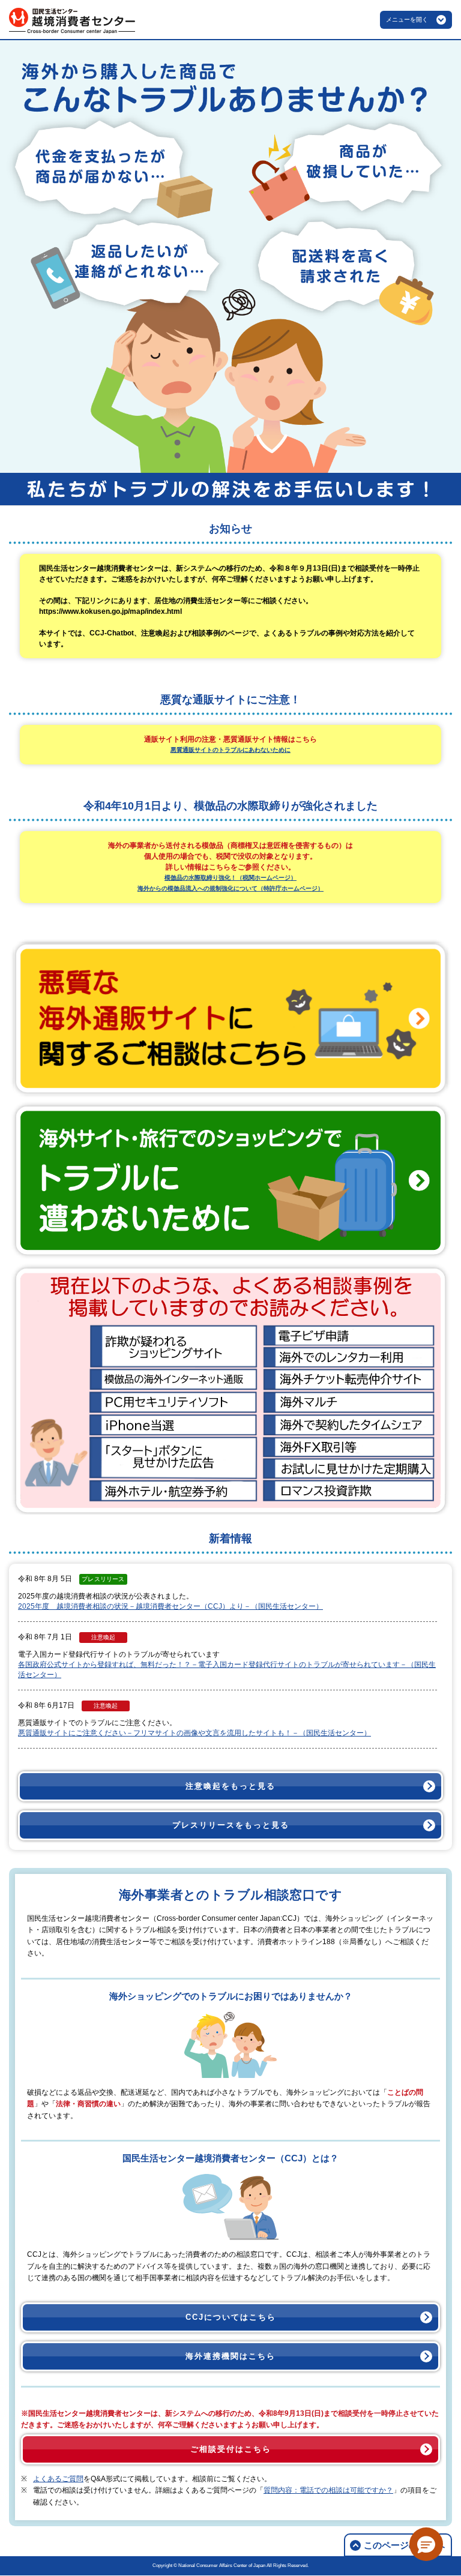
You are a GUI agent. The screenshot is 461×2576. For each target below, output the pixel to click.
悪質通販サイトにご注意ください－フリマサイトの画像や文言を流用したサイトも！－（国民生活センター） (194, 1733)
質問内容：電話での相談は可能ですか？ (328, 2490)
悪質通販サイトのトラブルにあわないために (230, 750)
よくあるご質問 (58, 2479)
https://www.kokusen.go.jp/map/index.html (110, 611)
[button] (426, 2544)
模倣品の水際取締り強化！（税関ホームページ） (230, 878)
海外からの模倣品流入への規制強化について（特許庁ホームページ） (230, 888)
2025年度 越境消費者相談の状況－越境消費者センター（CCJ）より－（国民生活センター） (170, 1606)
